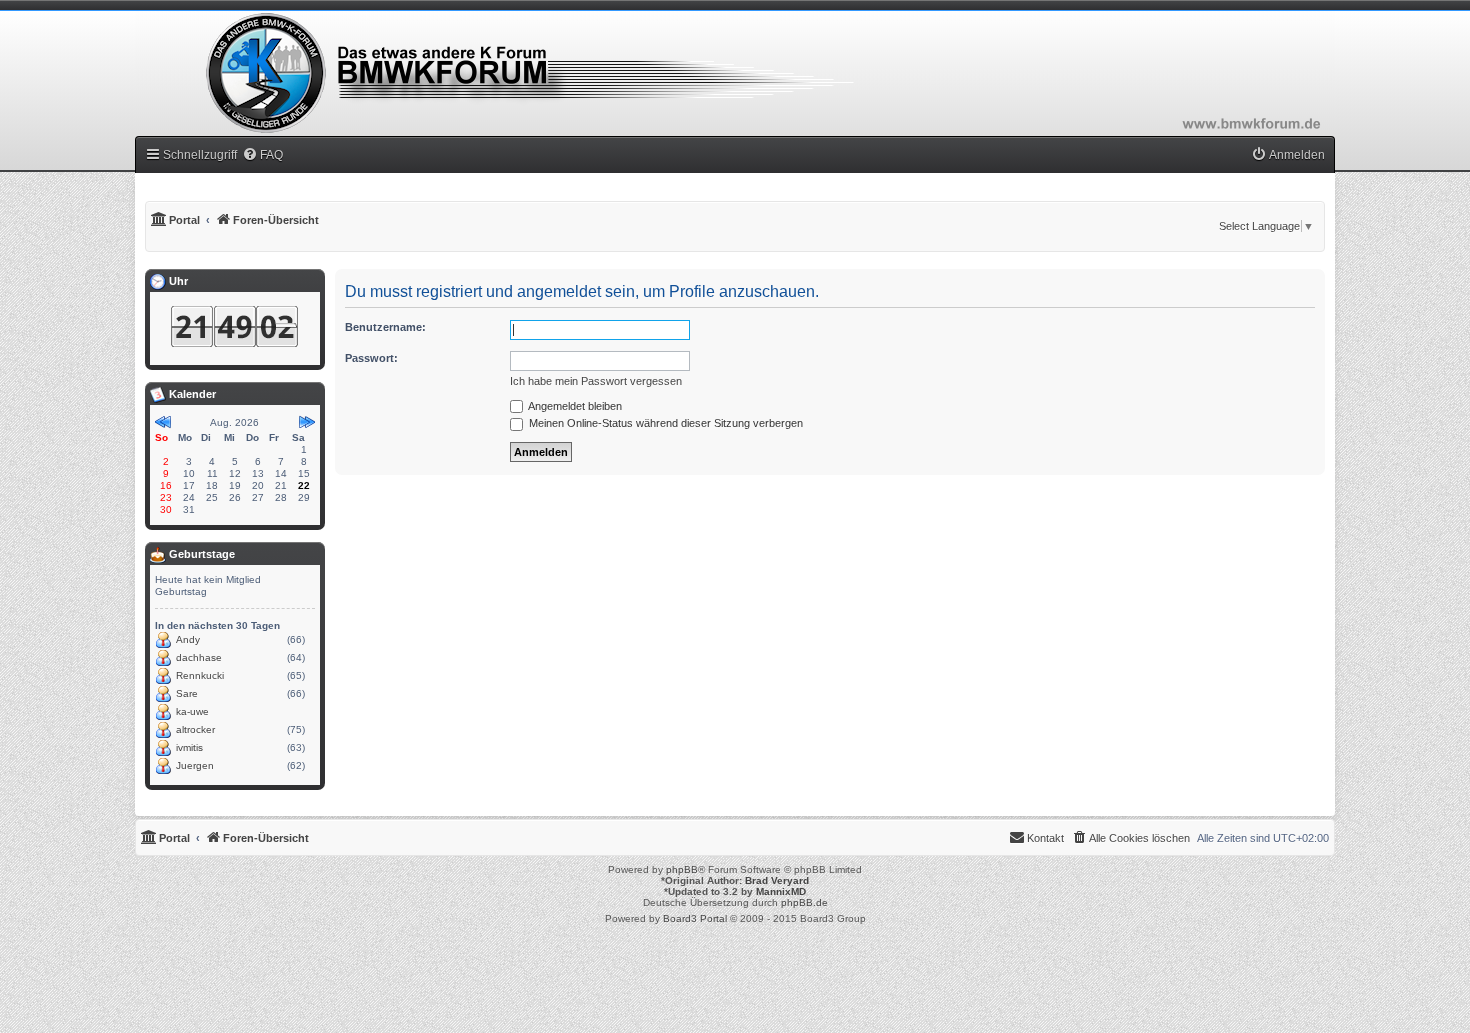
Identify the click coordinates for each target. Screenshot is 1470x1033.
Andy (188, 639)
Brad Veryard (777, 880)
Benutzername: (385, 327)
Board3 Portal (695, 918)
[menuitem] (262, 155)
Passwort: (371, 358)
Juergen (195, 765)
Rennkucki (200, 675)
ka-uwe (192, 711)
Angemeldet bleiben (574, 406)
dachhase (199, 657)
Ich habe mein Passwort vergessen (596, 381)
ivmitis (189, 747)
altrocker (195, 729)
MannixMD (781, 891)
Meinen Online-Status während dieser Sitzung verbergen (664, 423)
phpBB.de (804, 902)
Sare (187, 693)
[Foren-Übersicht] (735, 73)
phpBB (682, 869)
